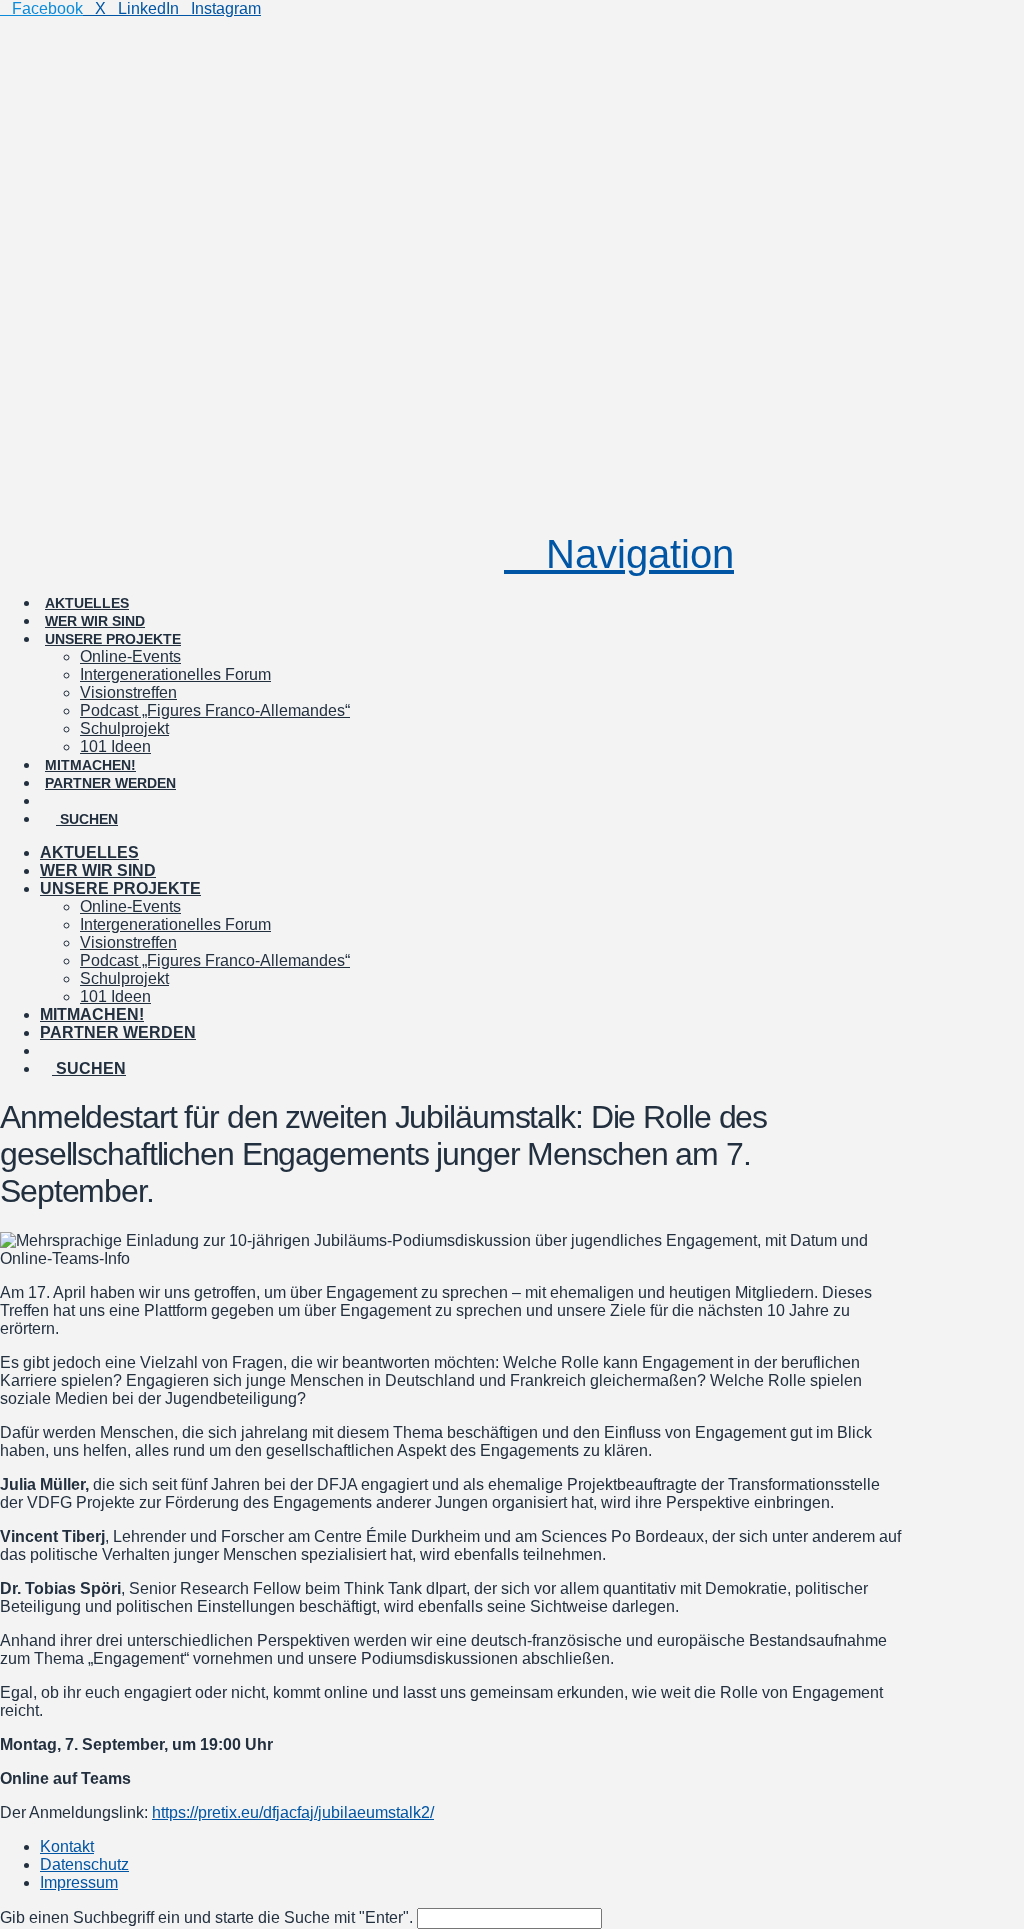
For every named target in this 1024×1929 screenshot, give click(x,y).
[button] (619, 554)
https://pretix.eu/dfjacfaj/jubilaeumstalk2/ (293, 1812)
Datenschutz (84, 1864)
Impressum (79, 1882)
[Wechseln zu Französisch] (149, 783)
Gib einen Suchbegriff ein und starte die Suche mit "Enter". (206, 1917)
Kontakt (67, 1846)
